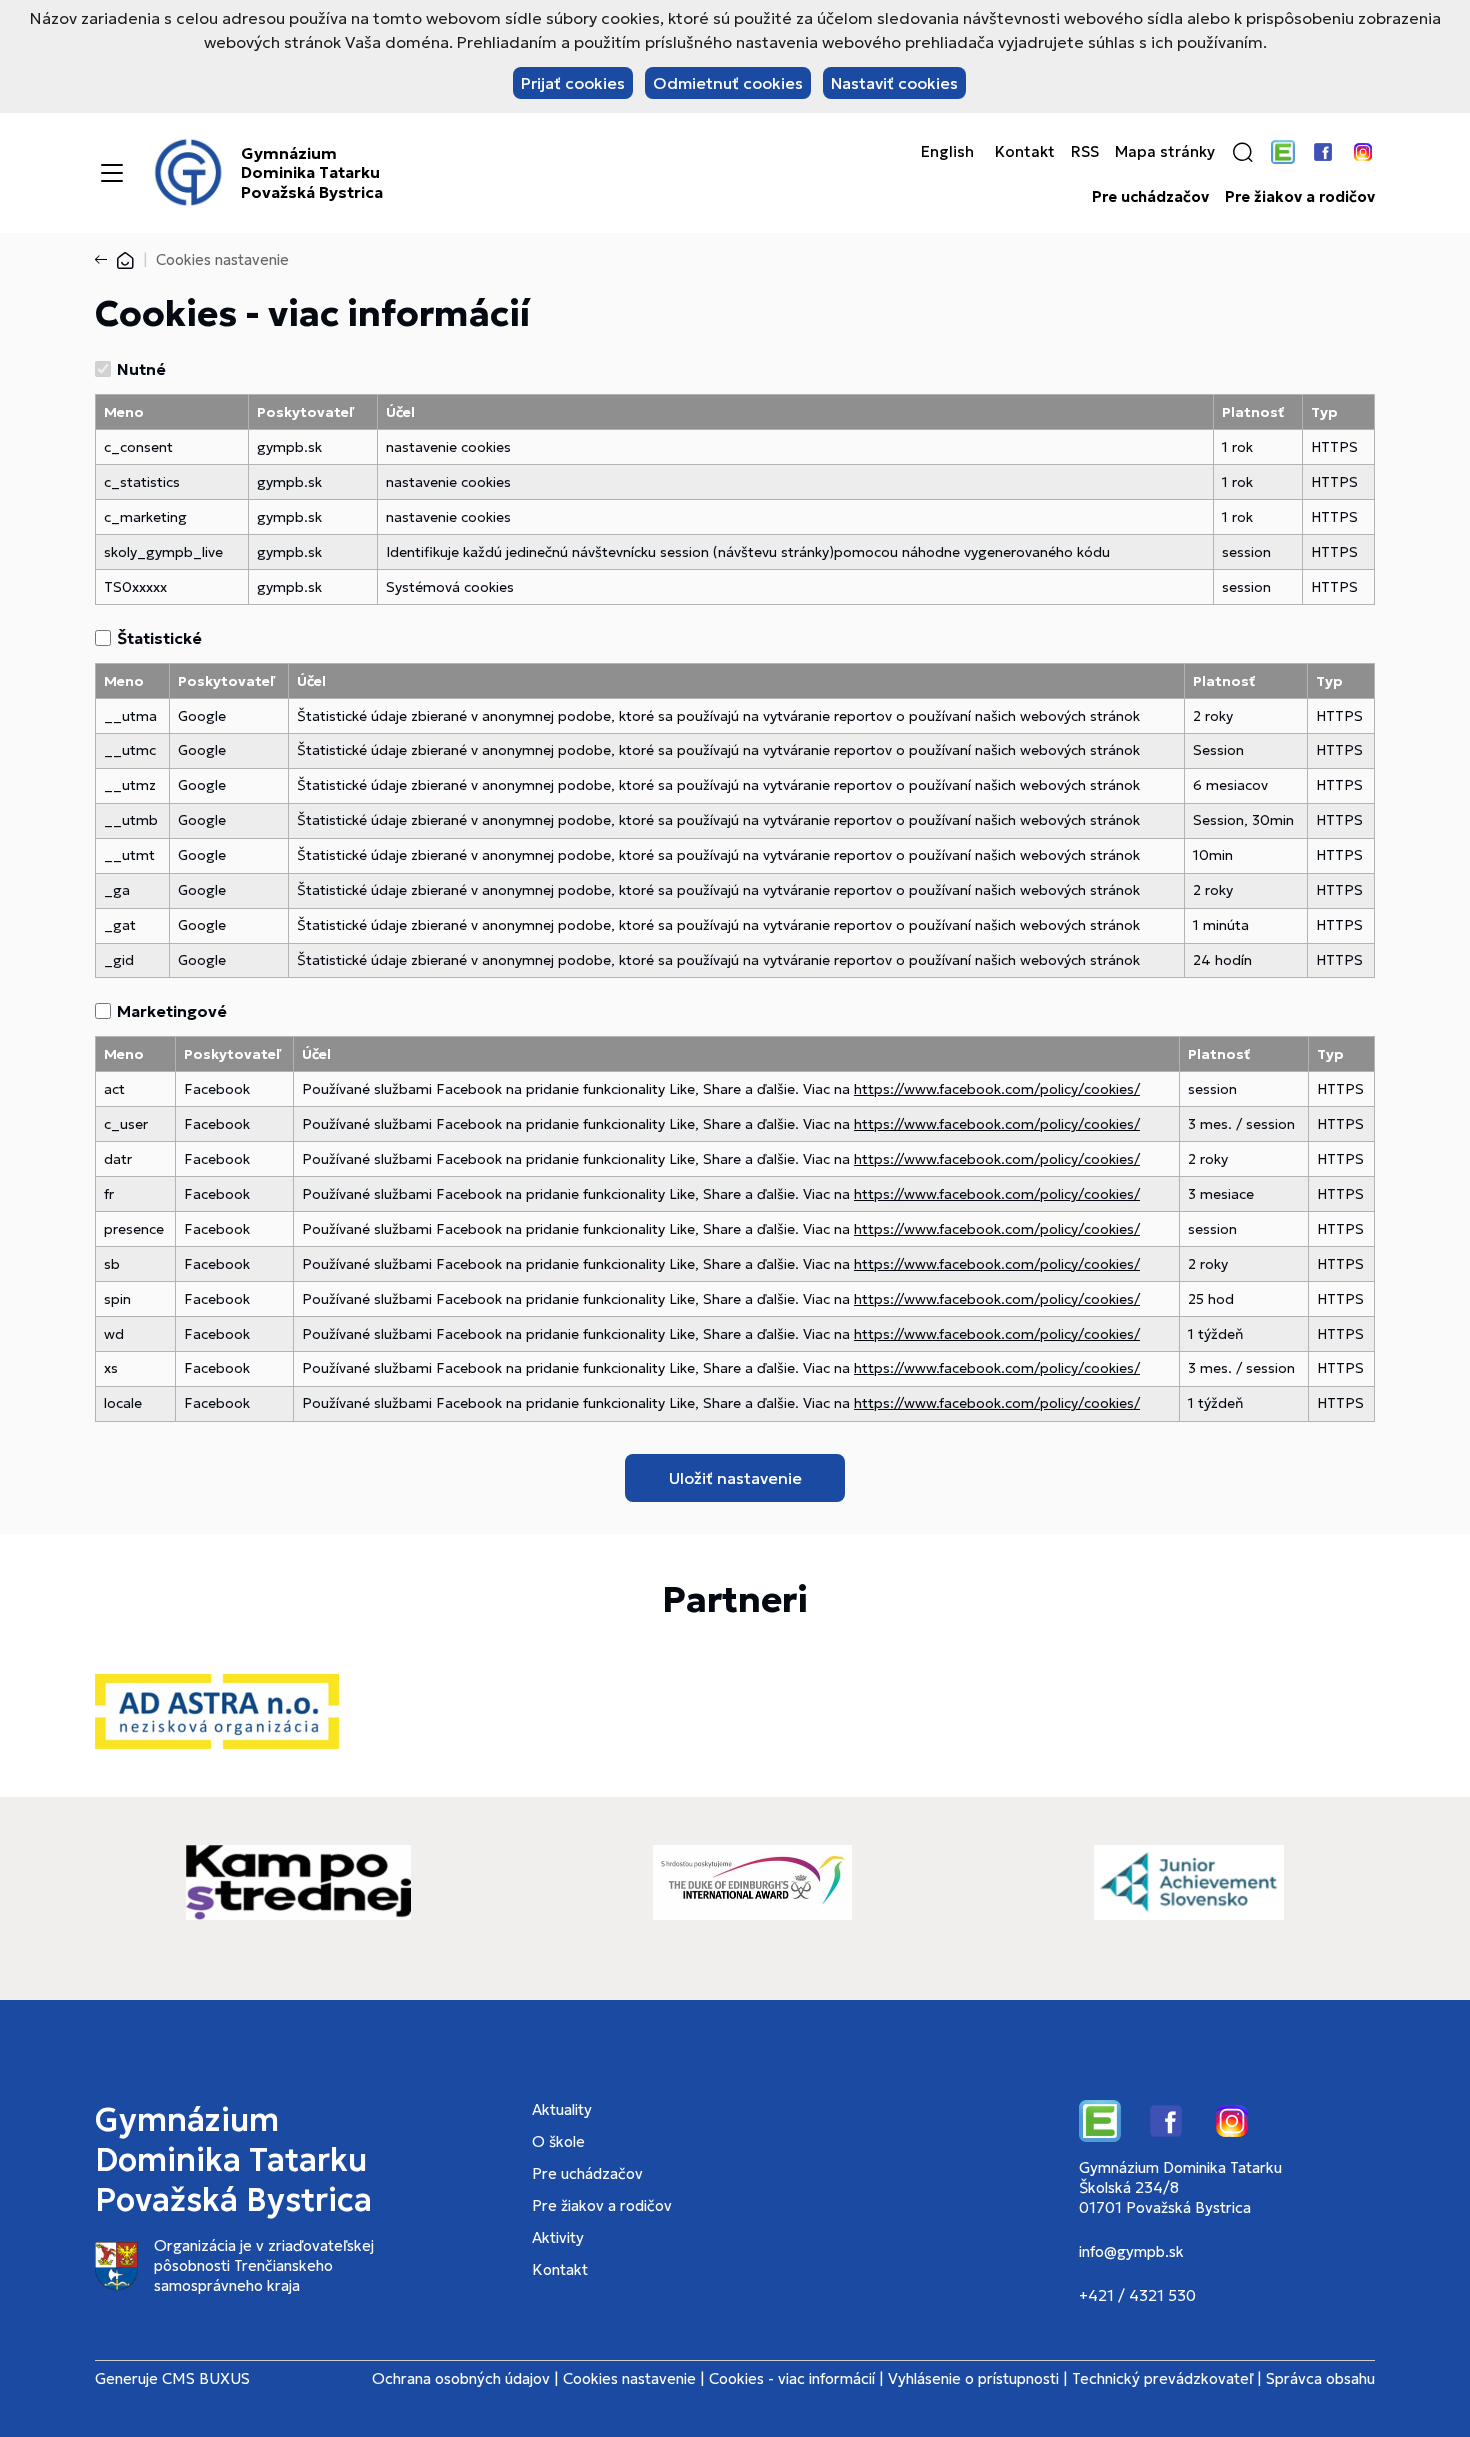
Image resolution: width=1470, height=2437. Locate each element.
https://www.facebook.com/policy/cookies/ (997, 1089)
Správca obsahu (1320, 2378)
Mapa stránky (1165, 152)
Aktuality (562, 2109)
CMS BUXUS (206, 2378)
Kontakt (1025, 152)
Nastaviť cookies (894, 83)
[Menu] (112, 173)
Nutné (141, 369)
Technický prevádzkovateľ (1162, 2378)
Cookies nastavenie (629, 2378)
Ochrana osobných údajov (461, 2378)
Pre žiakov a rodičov (1300, 197)
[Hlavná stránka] (125, 259)
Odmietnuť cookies (728, 83)
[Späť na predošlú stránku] (105, 260)
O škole (558, 2141)
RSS (1085, 152)
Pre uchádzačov (1150, 197)
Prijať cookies (573, 83)
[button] (1243, 152)
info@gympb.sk (1131, 2251)
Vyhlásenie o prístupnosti (973, 2378)
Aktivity (558, 2237)
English (947, 152)
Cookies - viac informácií (792, 2378)
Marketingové (172, 1011)
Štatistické (159, 638)
